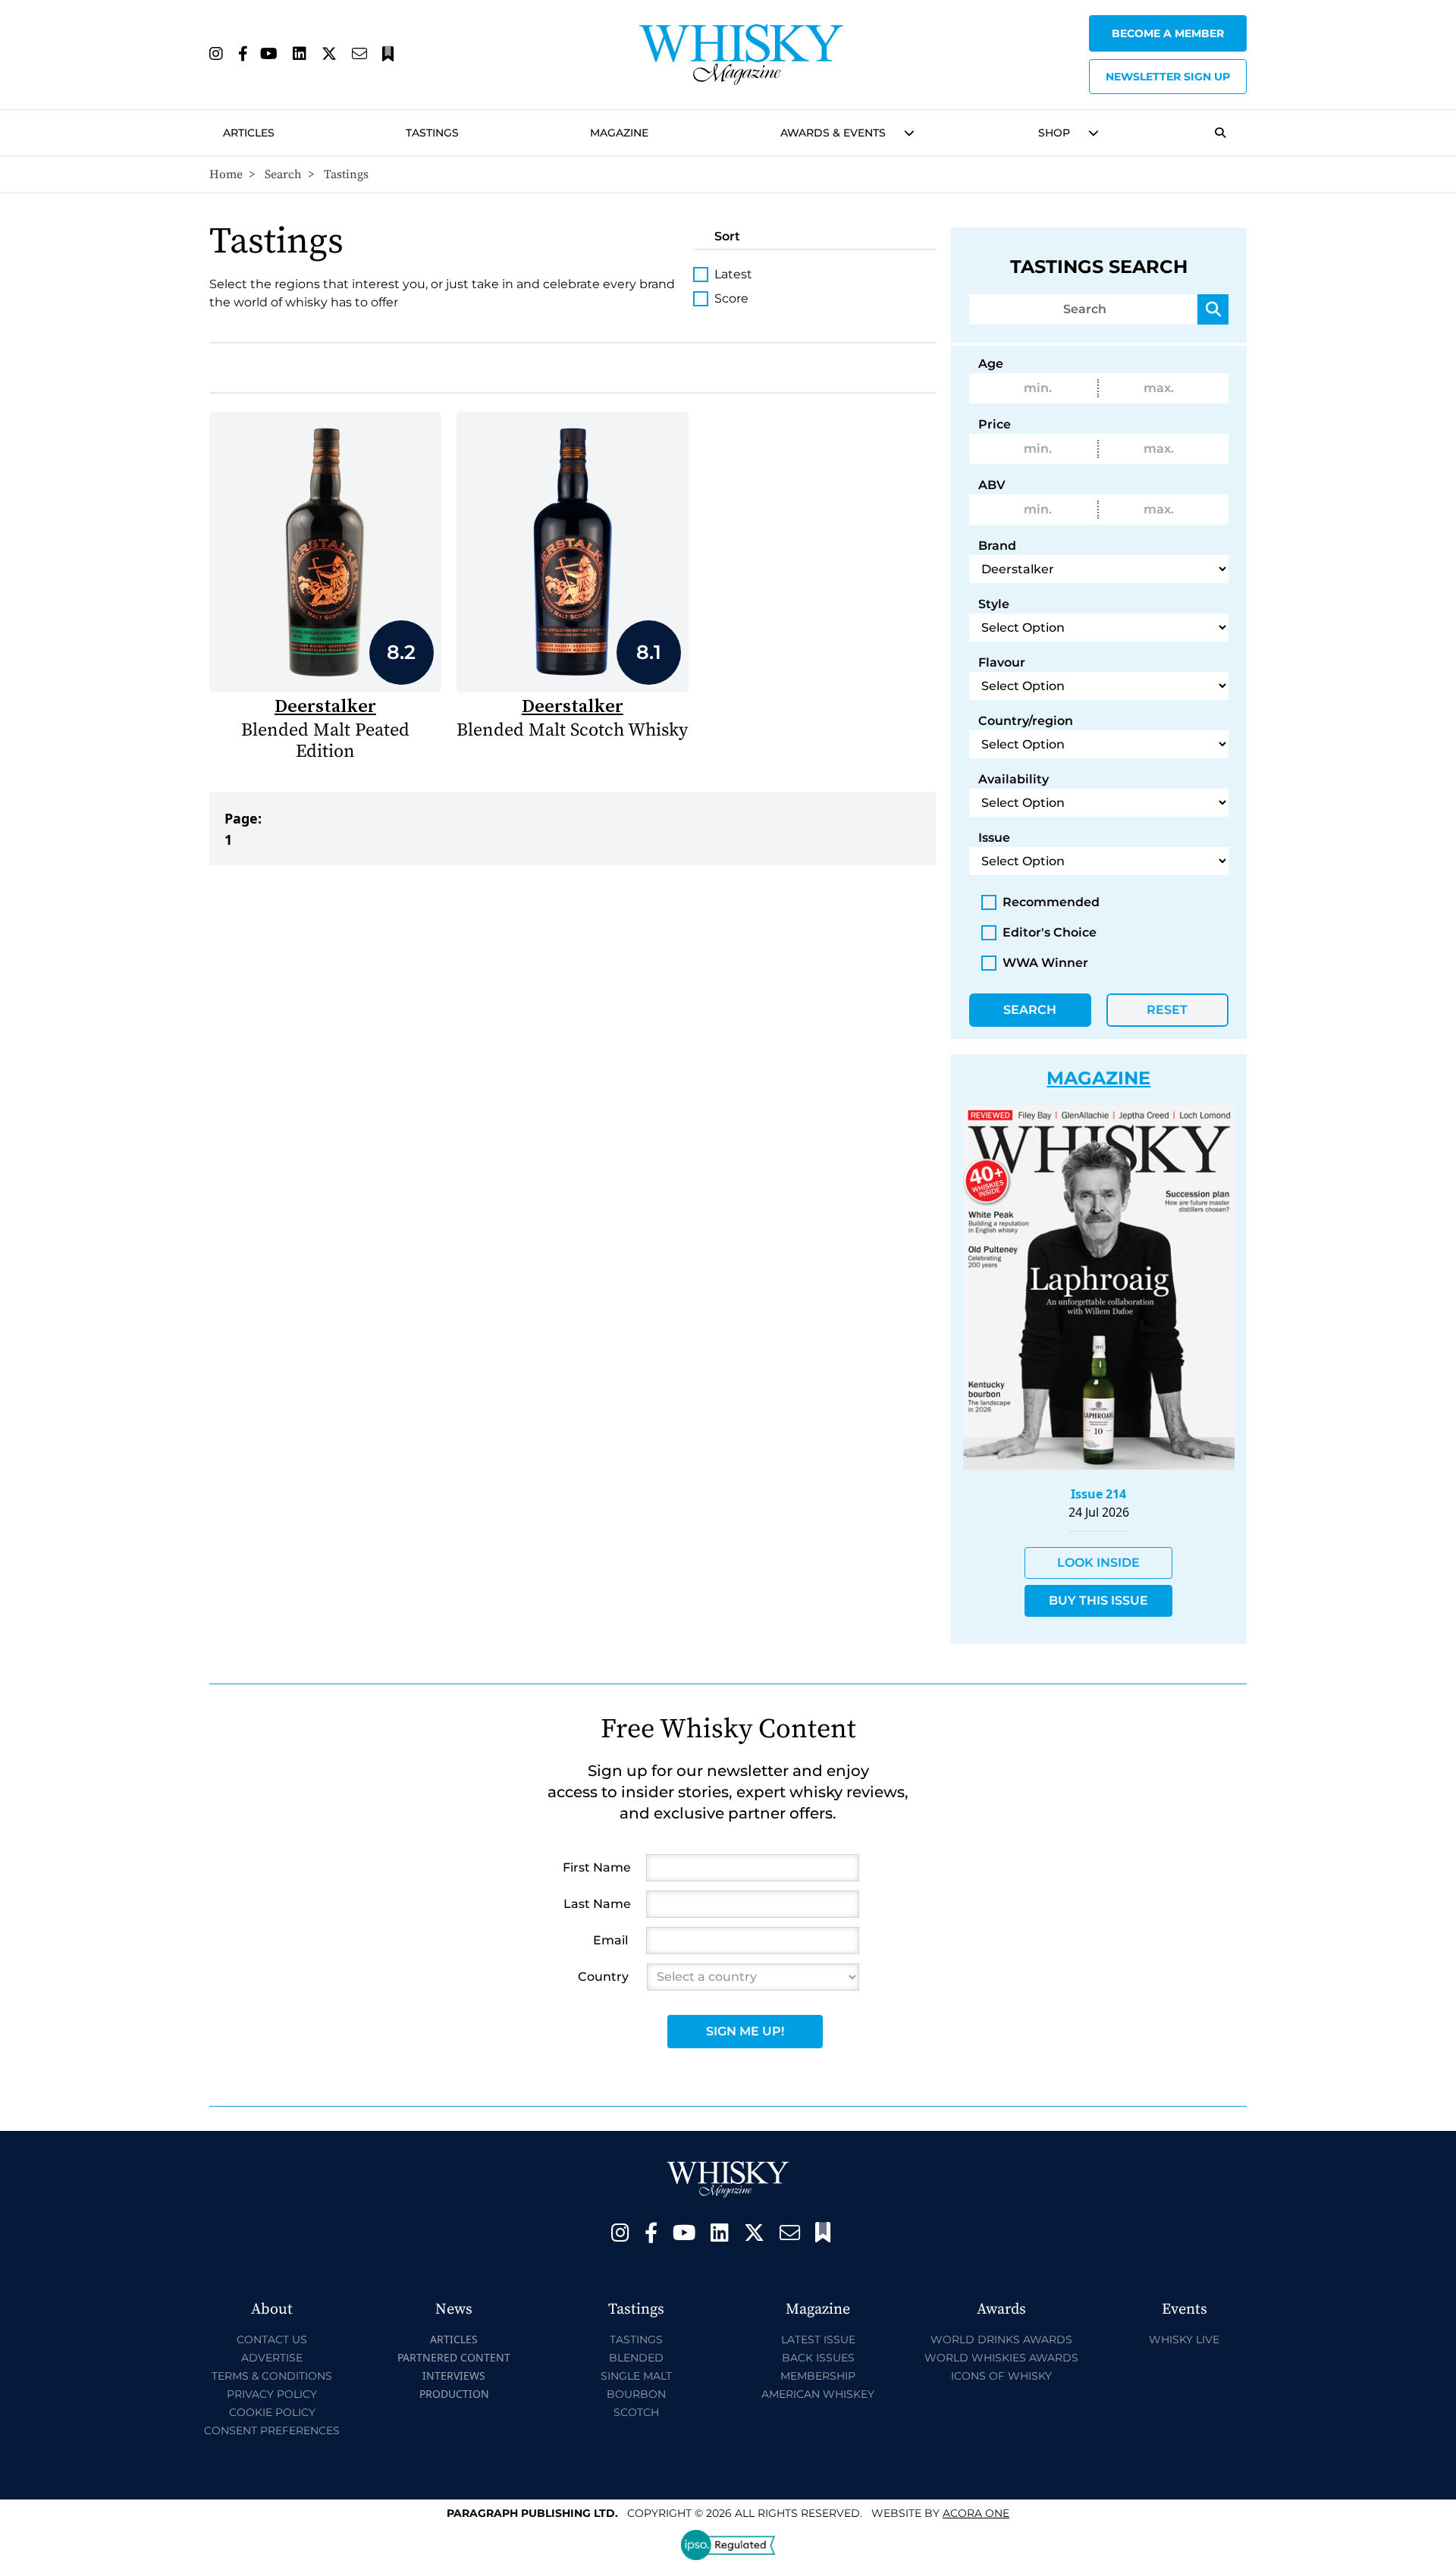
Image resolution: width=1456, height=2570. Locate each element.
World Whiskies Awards (1001, 2358)
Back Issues (818, 2358)
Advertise (272, 2358)
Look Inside (1098, 1563)
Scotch (636, 2412)
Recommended (1051, 902)
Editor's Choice (1050, 932)
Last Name (597, 1904)
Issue (994, 838)
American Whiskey (818, 2394)
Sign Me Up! (745, 2031)
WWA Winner (1045, 963)
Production (454, 2394)
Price (995, 424)
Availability (1014, 779)
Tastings (432, 133)
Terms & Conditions (272, 2376)
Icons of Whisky (1001, 2376)
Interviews (454, 2375)
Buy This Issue (1098, 1600)
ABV (992, 485)
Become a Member (1168, 33)
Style (994, 604)
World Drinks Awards (1001, 2339)
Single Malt (636, 2376)
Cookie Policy (272, 2412)
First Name (597, 1867)
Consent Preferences (272, 2430)
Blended (636, 2358)
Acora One (976, 2513)
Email (610, 1940)
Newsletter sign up (1168, 77)
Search (283, 174)
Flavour (1002, 662)
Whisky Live (1184, 2339)
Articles (249, 133)
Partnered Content (454, 2357)
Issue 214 (1098, 1494)
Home (226, 174)
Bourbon (636, 2394)
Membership (818, 2376)
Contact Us (272, 2339)
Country (603, 1977)
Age (991, 364)
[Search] (1213, 309)
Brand (997, 546)
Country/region (1026, 721)
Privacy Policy (272, 2394)
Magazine (619, 133)
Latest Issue (818, 2339)
